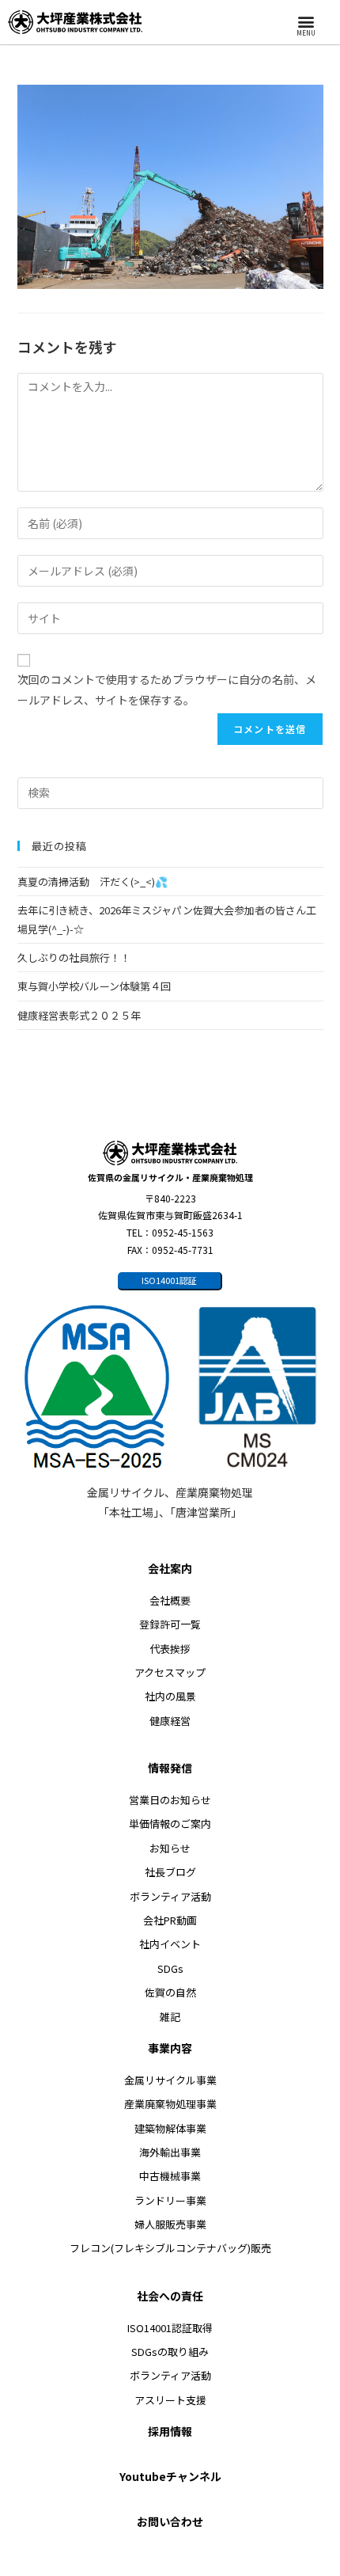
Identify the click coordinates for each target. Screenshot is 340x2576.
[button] (306, 21)
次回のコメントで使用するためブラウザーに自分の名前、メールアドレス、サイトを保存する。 (167, 689)
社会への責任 (170, 2296)
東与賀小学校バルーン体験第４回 (94, 986)
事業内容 (170, 2048)
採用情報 (170, 2431)
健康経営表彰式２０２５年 (79, 1015)
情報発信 (170, 1768)
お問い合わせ (170, 2521)
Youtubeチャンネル (170, 2476)
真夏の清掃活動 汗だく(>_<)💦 (93, 881)
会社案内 (170, 1568)
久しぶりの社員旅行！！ (79, 957)
